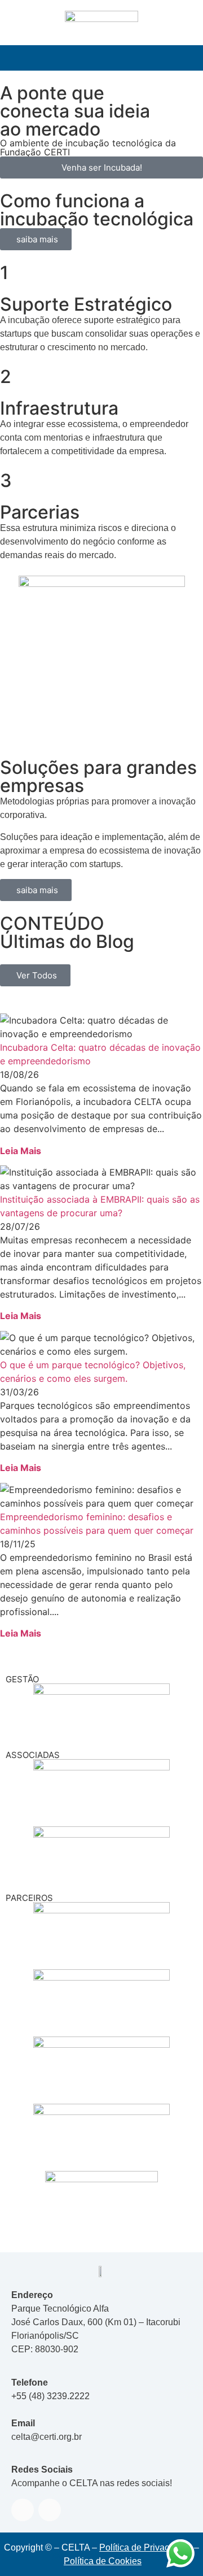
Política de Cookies (103, 2561)
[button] (101, 58)
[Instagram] (50, 2510)
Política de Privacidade (145, 2547)
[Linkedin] (23, 2510)
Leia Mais (21, 1151)
